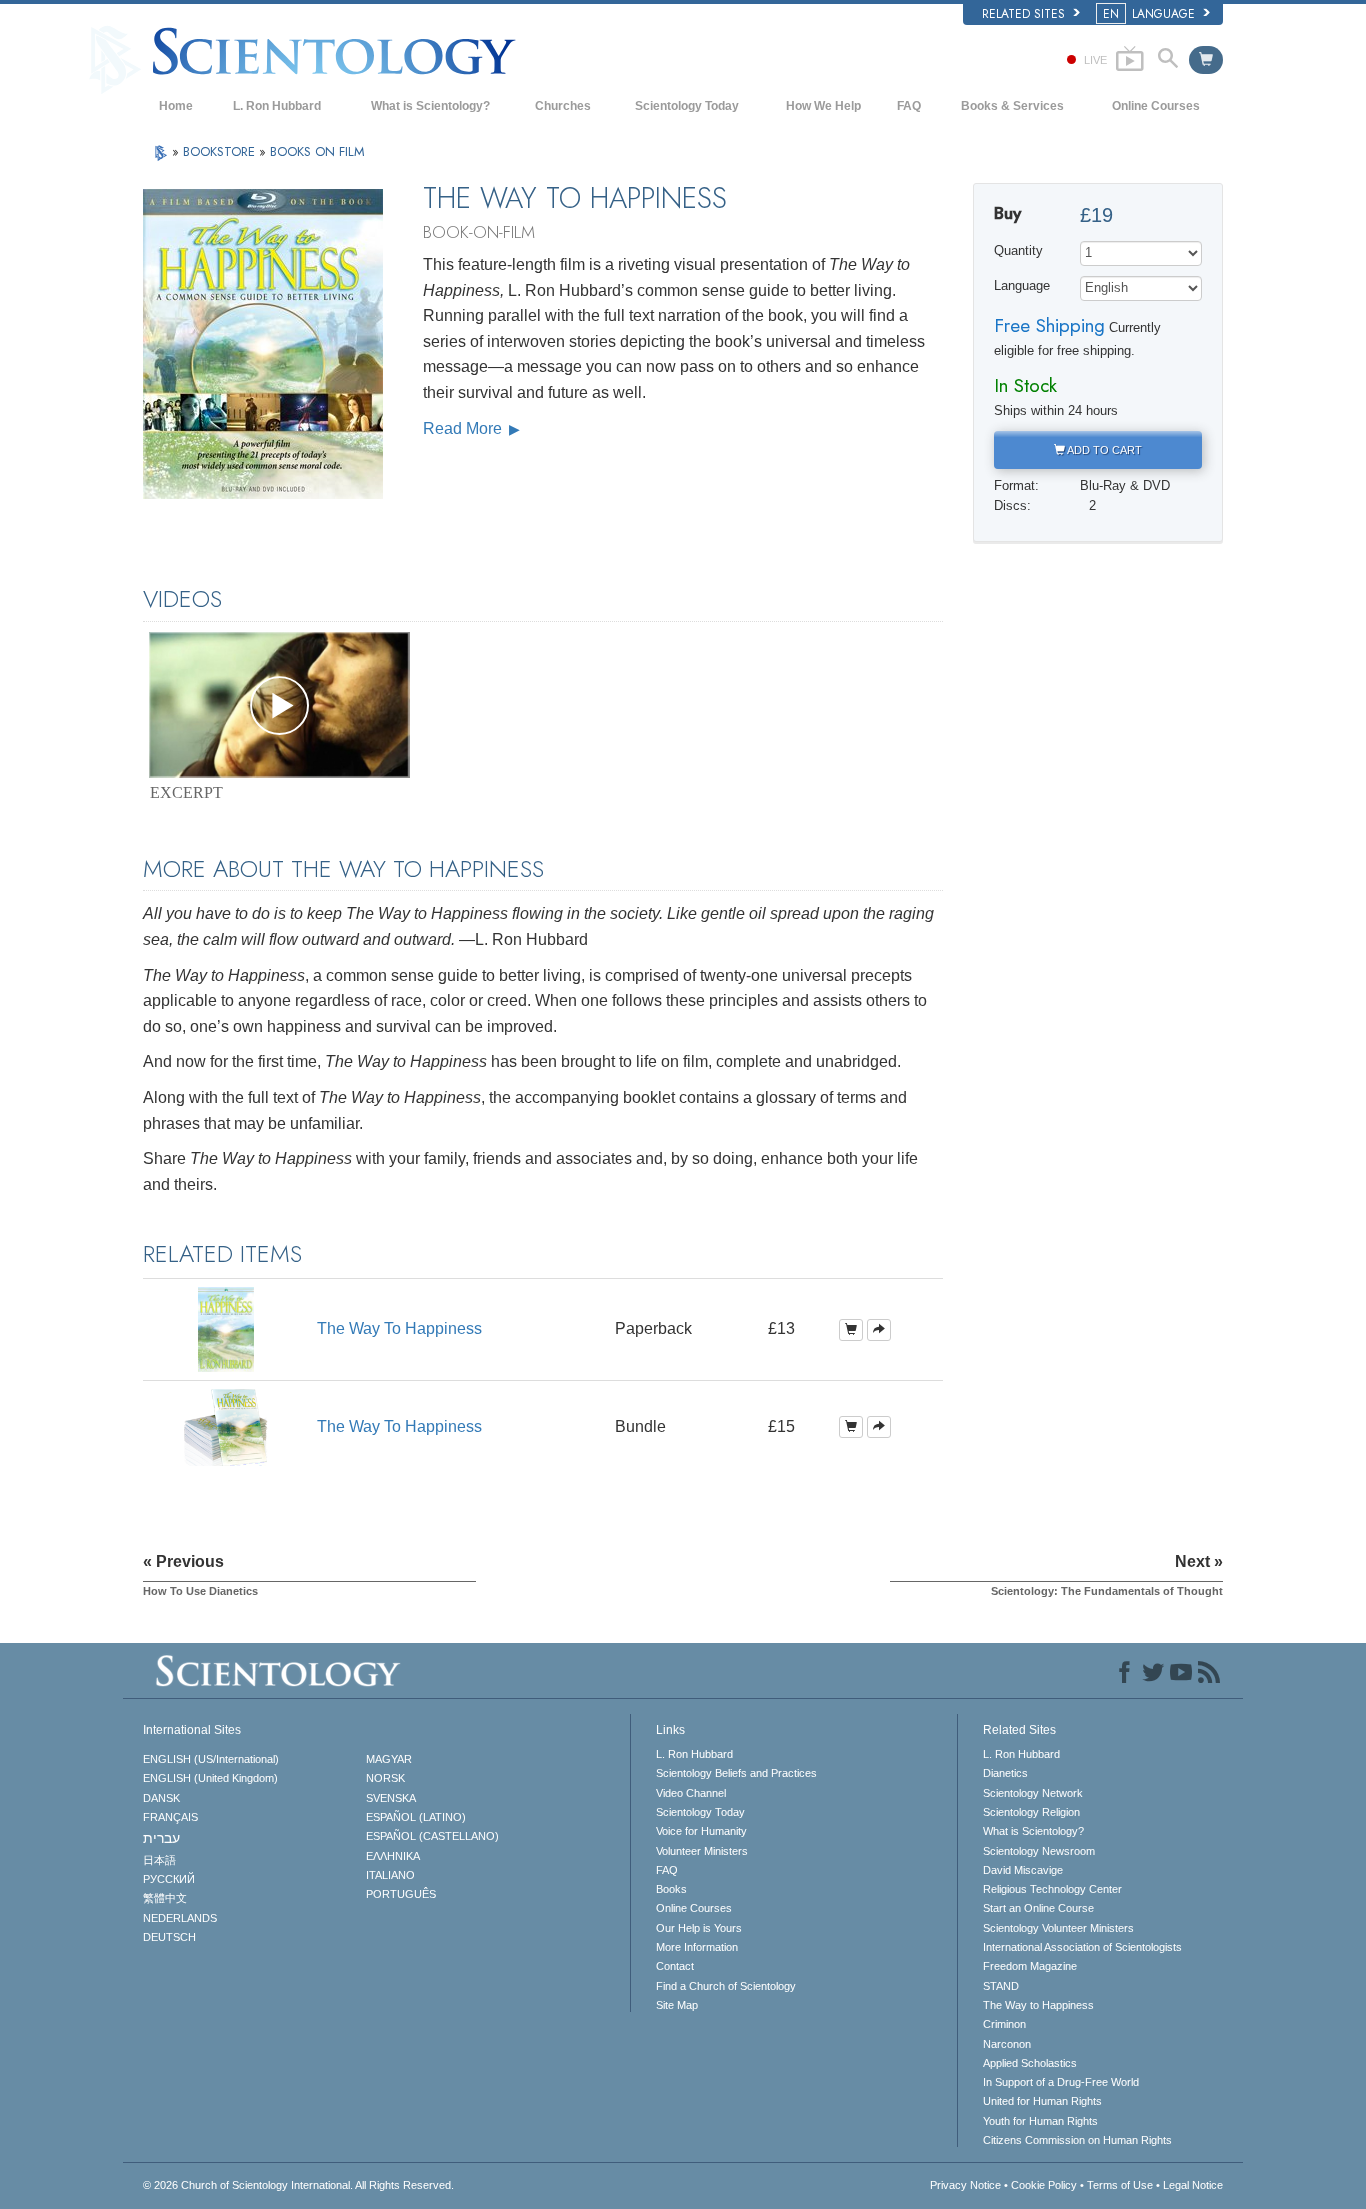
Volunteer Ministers (702, 1851)
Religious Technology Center (1052, 1889)
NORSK (385, 1778)
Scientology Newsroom (1039, 1851)
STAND (1001, 1986)
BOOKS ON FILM (317, 151)
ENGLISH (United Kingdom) (210, 1778)
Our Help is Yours (699, 1928)
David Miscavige (1023, 1870)
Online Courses (1156, 106)
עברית (161, 1838)
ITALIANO (390, 1875)
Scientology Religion (1031, 1812)
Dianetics (1005, 1773)
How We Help (823, 106)
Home (176, 106)
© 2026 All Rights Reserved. (298, 2185)
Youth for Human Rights (1040, 2121)
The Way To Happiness (399, 1328)
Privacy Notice (965, 2185)
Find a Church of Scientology (726, 1986)
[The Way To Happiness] (226, 1327)
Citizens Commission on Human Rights (1077, 2140)
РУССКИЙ (169, 1879)
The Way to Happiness (1038, 2005)
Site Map (677, 2005)
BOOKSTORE (221, 151)
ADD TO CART (1103, 450)
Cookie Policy (1044, 2185)
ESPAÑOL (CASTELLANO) (432, 1836)
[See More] (879, 1330)
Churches (563, 106)
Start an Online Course (1038, 1908)
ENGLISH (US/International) (211, 1759)
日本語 (159, 1860)
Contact (675, 1966)
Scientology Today (687, 106)
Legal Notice (1193, 2185)
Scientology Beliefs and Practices (736, 1773)
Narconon (1007, 2044)
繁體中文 (165, 1898)
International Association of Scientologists (1082, 1947)
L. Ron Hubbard (277, 106)
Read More (464, 428)
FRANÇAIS (170, 1817)
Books (671, 1889)
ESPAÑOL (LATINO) (416, 1817)
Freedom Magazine (1030, 1966)
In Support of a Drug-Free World (1061, 2082)
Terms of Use (1120, 2185)
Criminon (1004, 2024)
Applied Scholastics (1030, 2063)
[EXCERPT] (279, 705)
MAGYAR (389, 1759)
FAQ (909, 106)
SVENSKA (391, 1798)
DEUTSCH (169, 1937)
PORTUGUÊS (401, 1894)
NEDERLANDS (180, 1918)
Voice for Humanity (701, 1831)
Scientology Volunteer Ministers (1058, 1928)
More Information (697, 1947)
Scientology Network (1033, 1793)
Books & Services (1012, 106)
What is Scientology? (430, 106)
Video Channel (691, 1793)
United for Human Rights (1042, 2101)
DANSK (161, 1798)
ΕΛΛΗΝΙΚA (393, 1856)
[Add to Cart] (851, 1330)
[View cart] (1206, 60)
